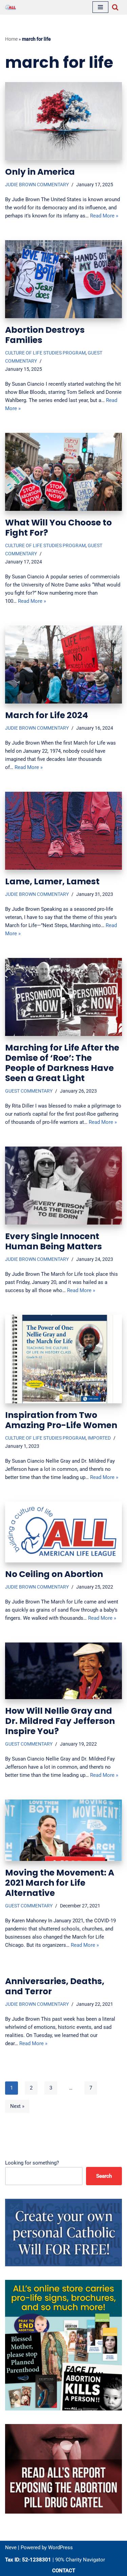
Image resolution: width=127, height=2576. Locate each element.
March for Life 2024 (47, 715)
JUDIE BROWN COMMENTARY (37, 185)
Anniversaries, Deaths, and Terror (55, 1986)
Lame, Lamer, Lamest (52, 881)
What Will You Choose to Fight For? (58, 528)
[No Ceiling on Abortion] (63, 1532)
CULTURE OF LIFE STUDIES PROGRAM (45, 353)
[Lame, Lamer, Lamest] (63, 831)
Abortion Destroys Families (45, 335)
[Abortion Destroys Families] (63, 279)
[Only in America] (63, 121)
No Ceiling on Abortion (54, 1574)
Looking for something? (32, 2163)
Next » (17, 2106)
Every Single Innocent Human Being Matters (54, 1241)
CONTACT (64, 2571)
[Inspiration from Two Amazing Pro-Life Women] (63, 1359)
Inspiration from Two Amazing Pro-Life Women (61, 1420)
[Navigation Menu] (100, 7)
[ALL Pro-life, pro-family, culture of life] (10, 7)
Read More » (104, 216)
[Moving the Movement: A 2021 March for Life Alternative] (63, 1830)
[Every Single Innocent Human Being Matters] (63, 1186)
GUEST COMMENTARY (29, 1091)
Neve (11, 2548)
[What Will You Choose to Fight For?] (63, 472)
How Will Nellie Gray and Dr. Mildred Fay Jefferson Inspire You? (60, 1721)
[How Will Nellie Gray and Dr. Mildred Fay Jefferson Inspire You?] (63, 1671)
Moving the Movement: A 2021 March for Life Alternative (60, 1883)
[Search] (115, 7)
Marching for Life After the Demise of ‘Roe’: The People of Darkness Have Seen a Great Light (62, 1063)
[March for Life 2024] (63, 665)
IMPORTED (99, 1438)
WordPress (60, 2548)
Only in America (40, 172)
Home (11, 39)
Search (104, 2176)
